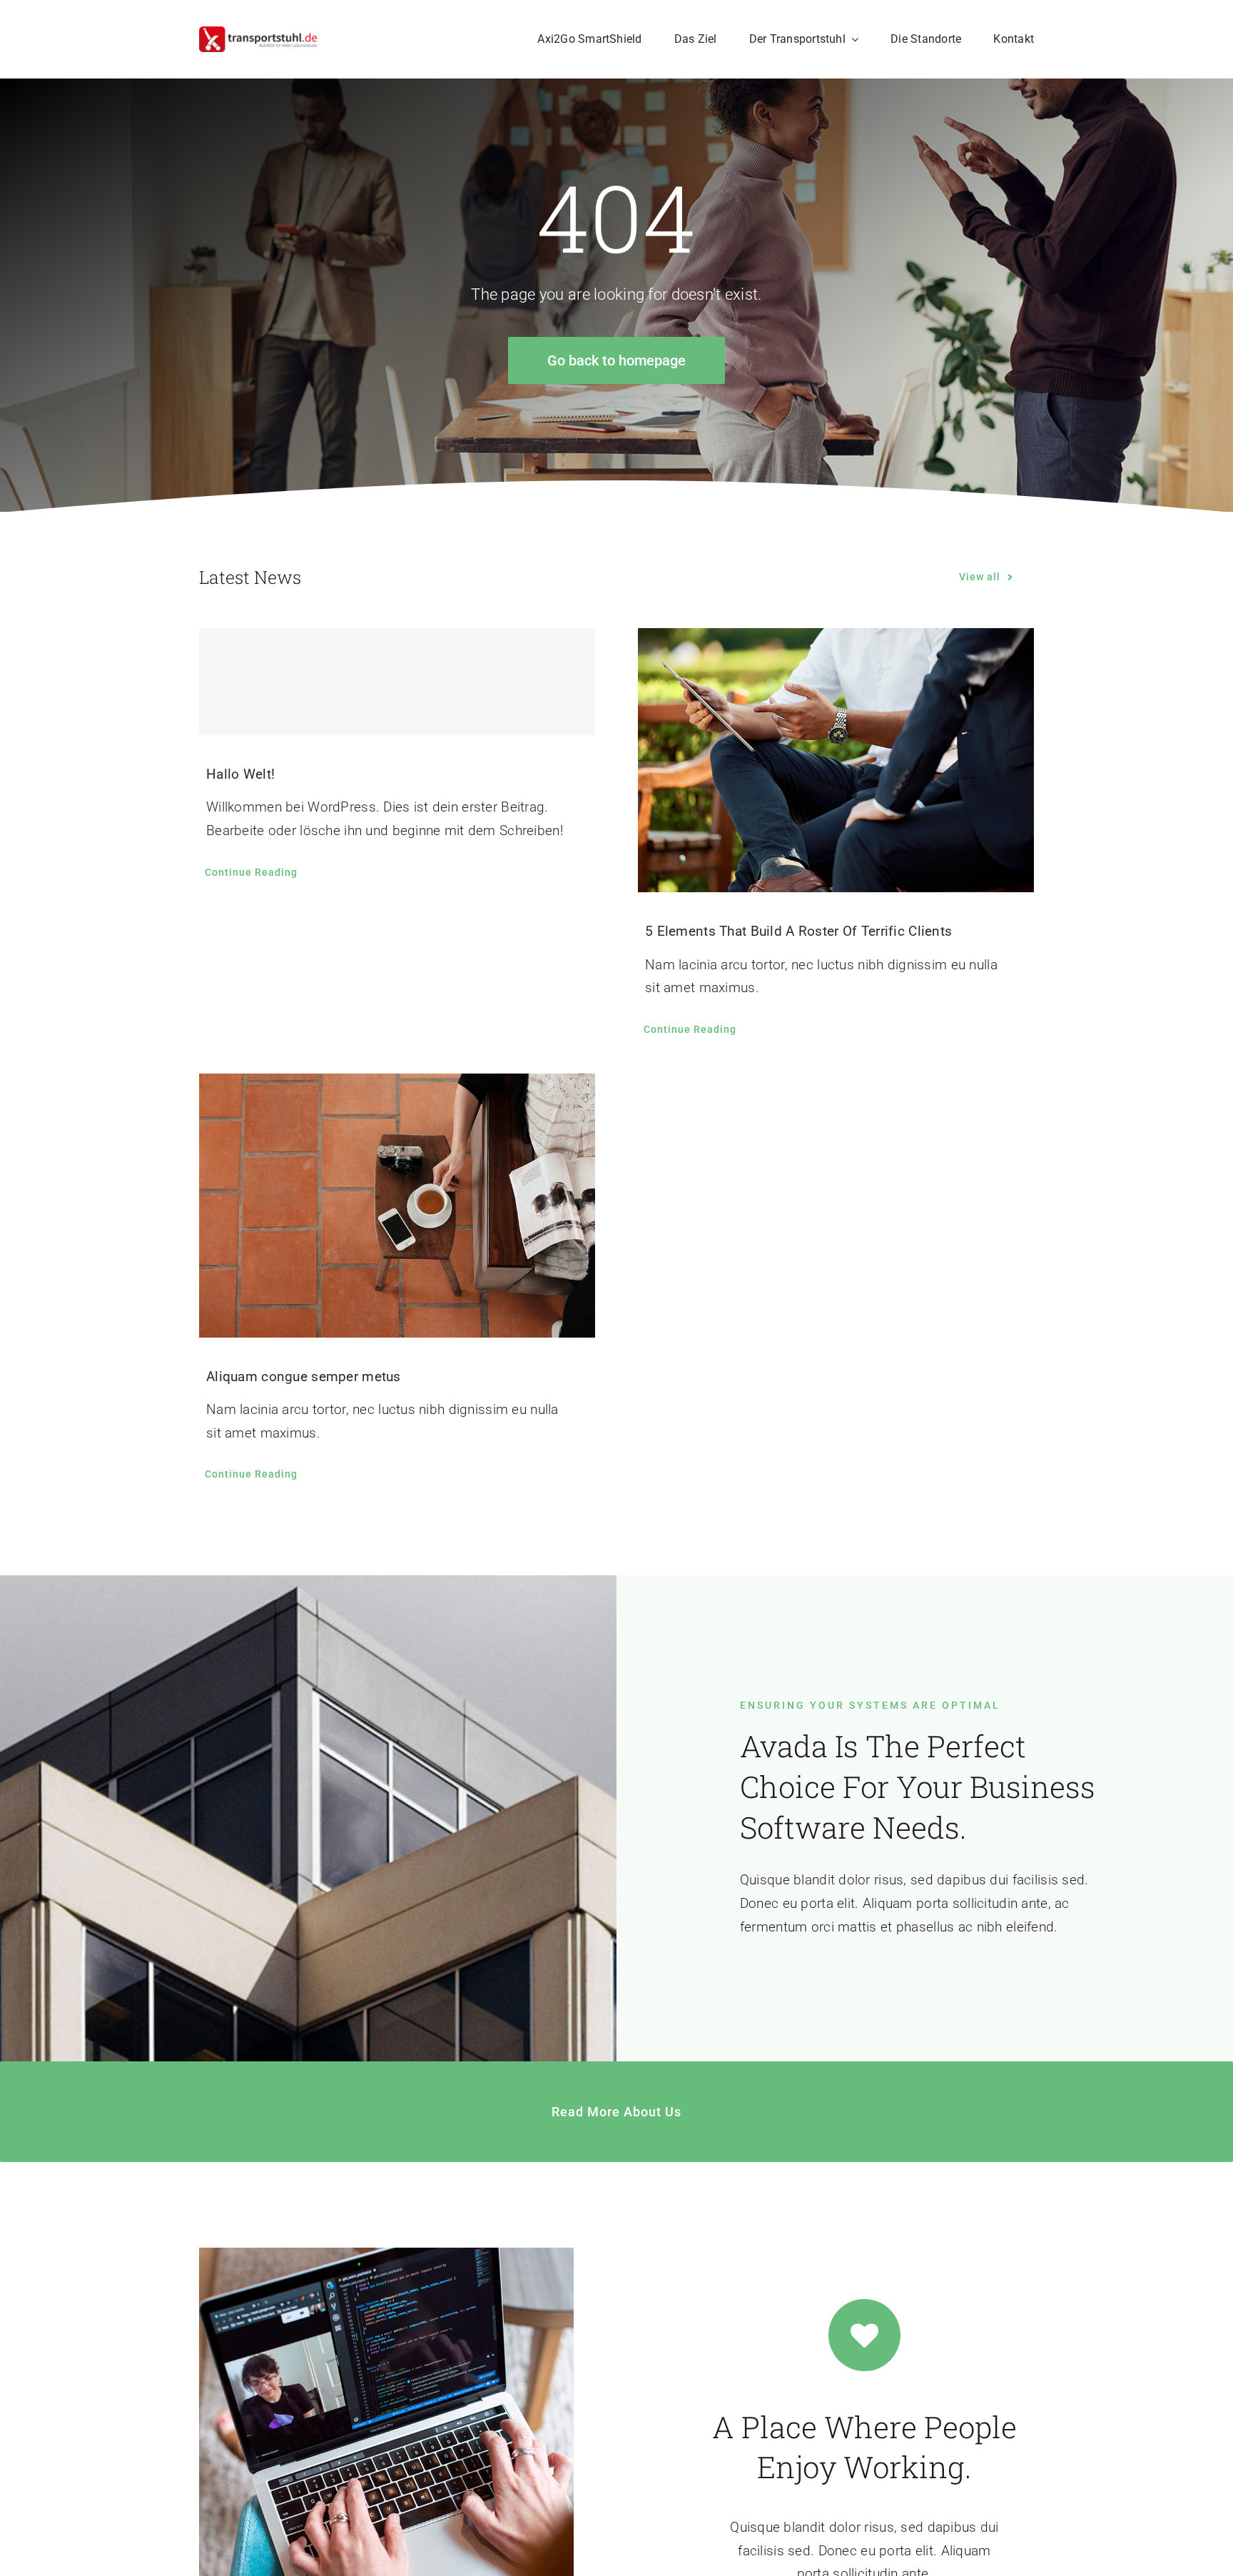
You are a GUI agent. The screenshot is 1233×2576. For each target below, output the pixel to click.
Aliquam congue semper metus (304, 1377)
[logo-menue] (258, 33)
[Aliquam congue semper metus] (397, 1206)
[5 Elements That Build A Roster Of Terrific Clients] (836, 760)
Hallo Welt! (240, 774)
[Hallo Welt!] (397, 682)
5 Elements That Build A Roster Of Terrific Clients (798, 931)
